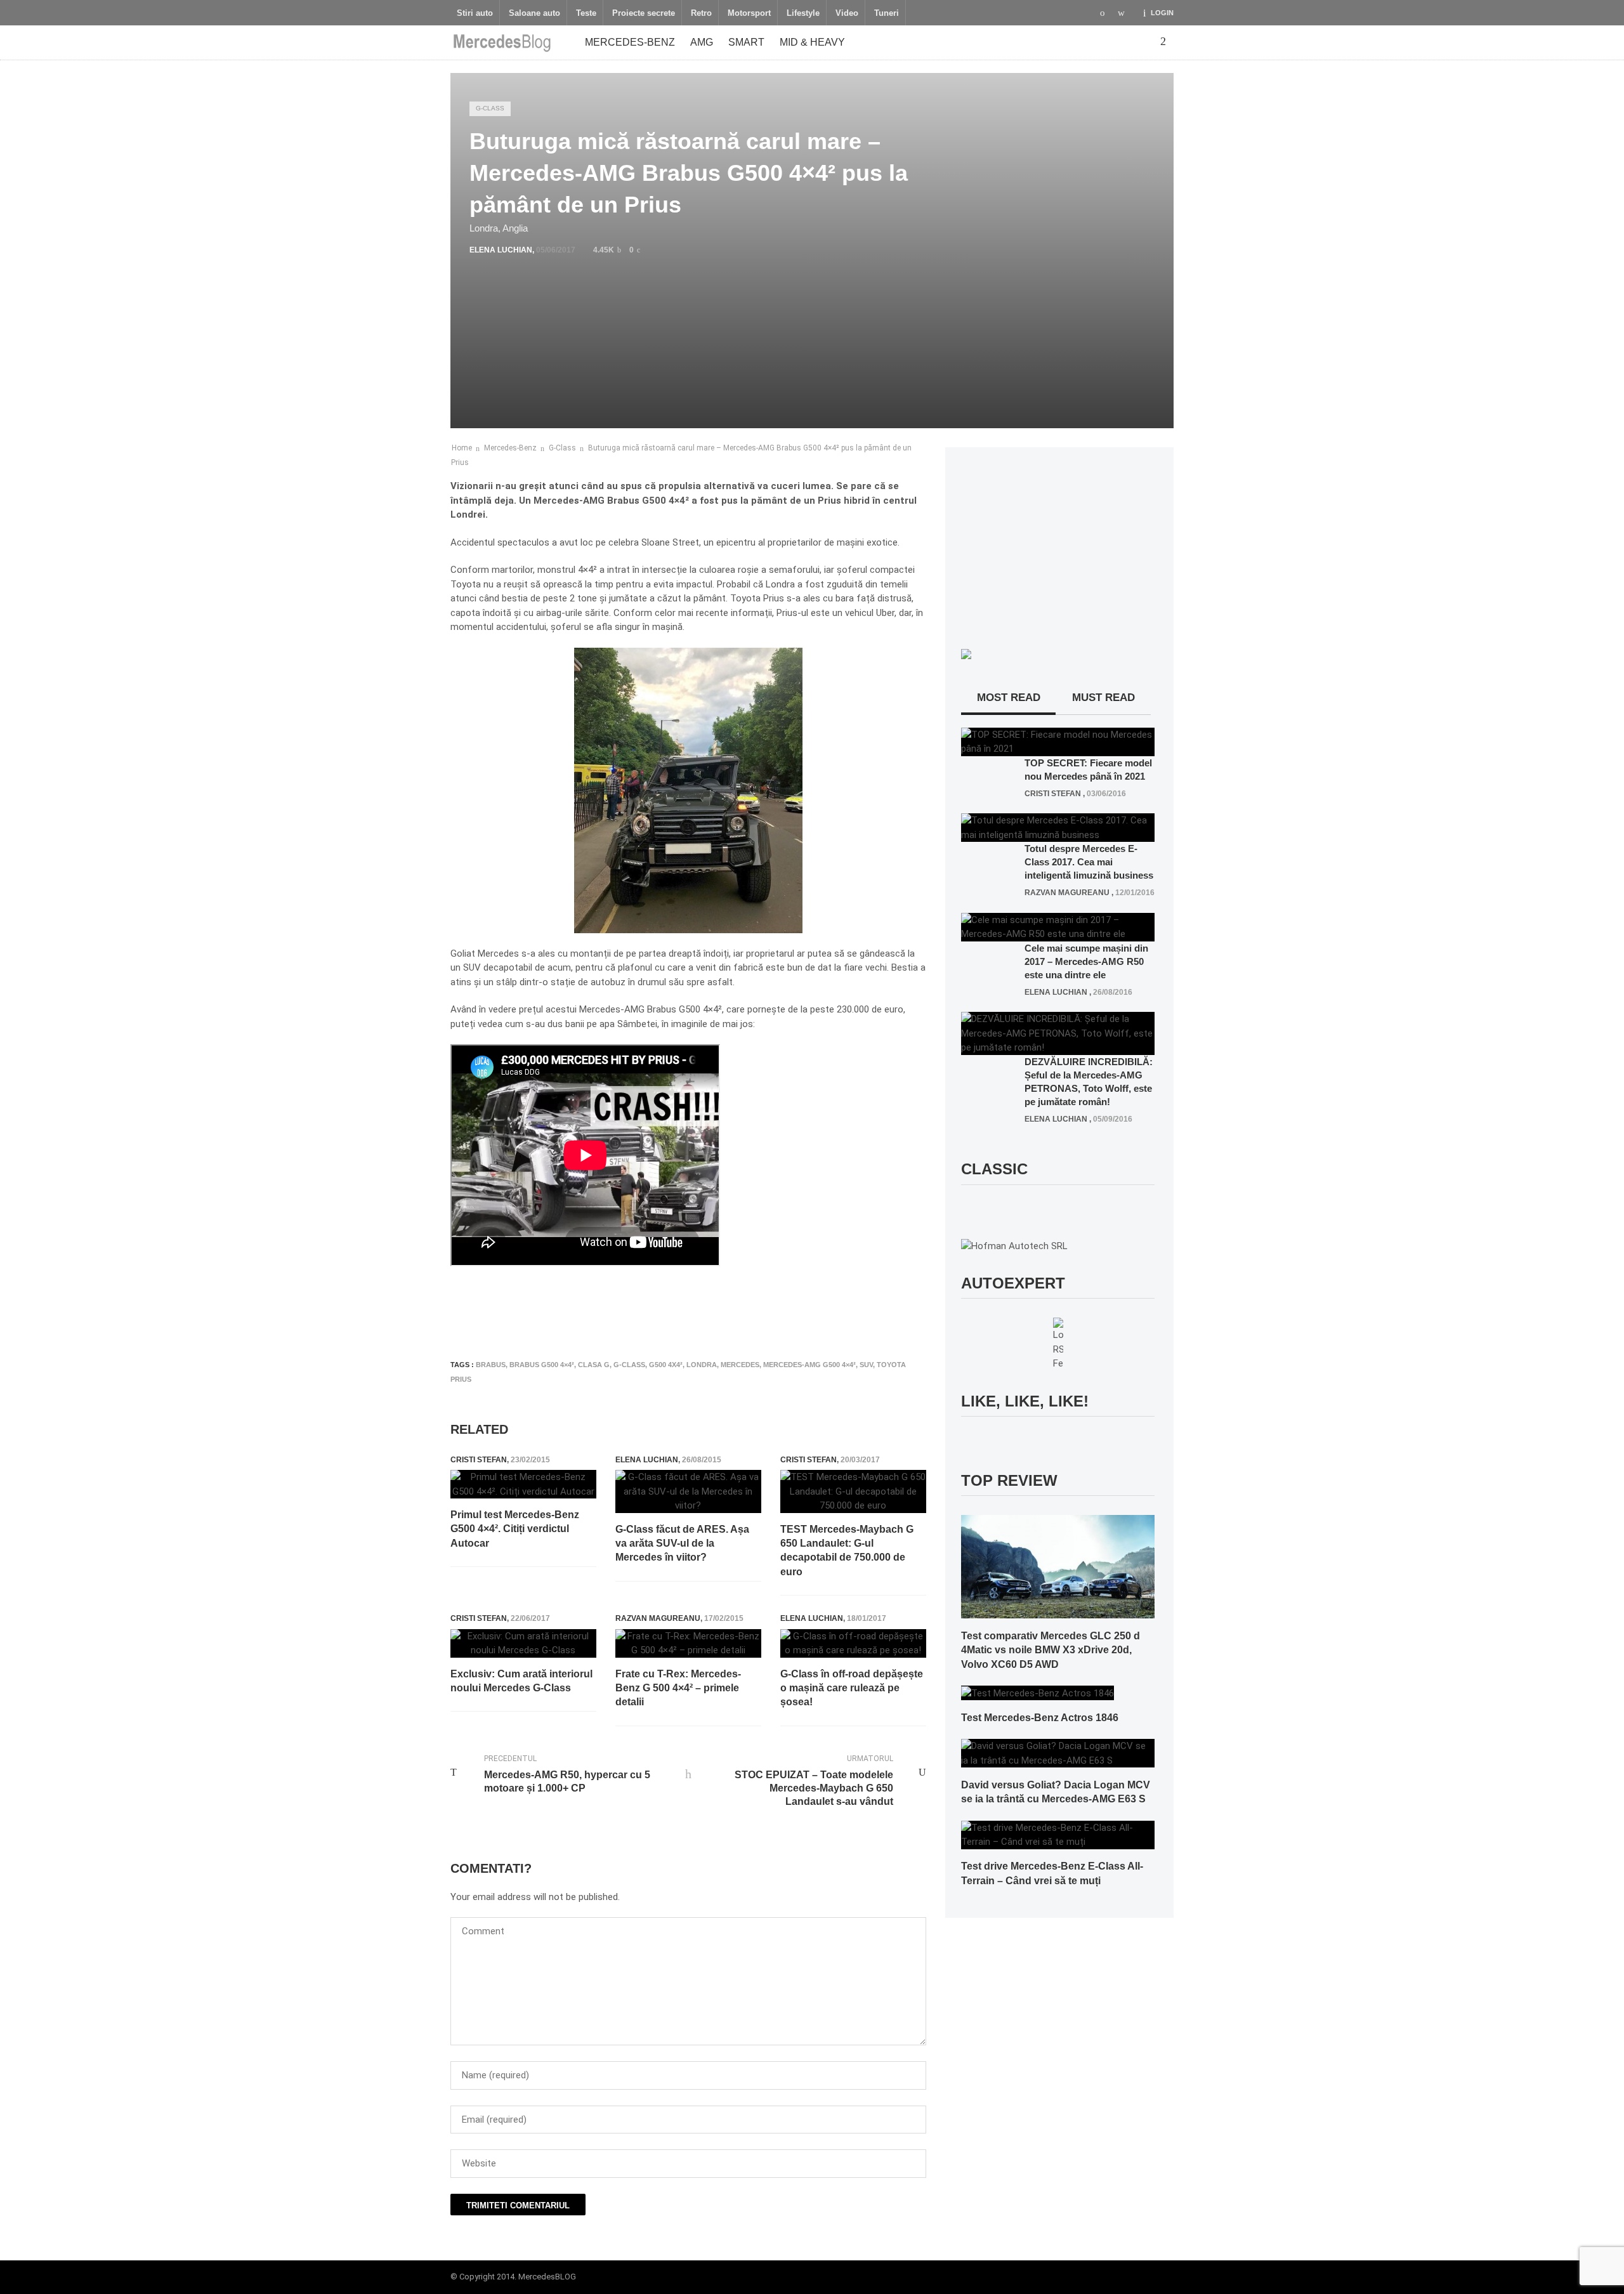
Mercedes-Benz (630, 42)
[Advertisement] (681, 1313)
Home (462, 448)
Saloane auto (534, 13)
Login (1162, 13)
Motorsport (749, 13)
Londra (702, 1365)
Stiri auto (475, 13)
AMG (702, 42)
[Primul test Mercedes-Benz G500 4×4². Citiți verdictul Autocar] (523, 1484)
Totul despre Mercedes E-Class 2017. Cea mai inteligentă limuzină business (1089, 862)
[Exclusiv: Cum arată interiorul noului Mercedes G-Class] (523, 1643)
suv (866, 1365)
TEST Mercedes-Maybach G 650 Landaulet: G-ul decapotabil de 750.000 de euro (847, 1550)
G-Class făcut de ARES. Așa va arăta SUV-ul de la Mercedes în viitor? (682, 1544)
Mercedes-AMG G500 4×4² (809, 1365)
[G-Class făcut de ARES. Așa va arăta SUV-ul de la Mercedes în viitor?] (688, 1491)
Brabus (491, 1365)
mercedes (740, 1365)
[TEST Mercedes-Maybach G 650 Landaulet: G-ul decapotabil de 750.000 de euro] (853, 1491)
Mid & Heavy (812, 42)
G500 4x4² (666, 1365)
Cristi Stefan (479, 1460)
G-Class (490, 108)
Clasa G (594, 1365)
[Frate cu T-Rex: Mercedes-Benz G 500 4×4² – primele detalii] (688, 1643)
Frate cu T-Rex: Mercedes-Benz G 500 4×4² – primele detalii (678, 1688)
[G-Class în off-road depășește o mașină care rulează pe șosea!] (853, 1643)
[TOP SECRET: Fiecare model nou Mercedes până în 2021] (1058, 741)
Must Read (1103, 698)
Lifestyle (803, 13)
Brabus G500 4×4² (542, 1365)
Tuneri (887, 13)
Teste (586, 13)
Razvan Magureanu (658, 1618)
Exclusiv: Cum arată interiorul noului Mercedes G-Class (521, 1681)
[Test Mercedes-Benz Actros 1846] (1038, 1693)
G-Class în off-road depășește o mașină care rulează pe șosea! (852, 1688)
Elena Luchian (501, 250)
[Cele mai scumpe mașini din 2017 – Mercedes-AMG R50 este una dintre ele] (1058, 926)
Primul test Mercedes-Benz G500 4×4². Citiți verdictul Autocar (515, 1529)
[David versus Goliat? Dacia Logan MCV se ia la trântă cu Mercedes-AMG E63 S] (1058, 1753)
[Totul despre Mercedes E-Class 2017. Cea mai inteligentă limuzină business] (1058, 827)
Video (847, 13)
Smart (746, 42)
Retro (701, 13)
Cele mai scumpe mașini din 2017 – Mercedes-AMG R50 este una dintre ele (1086, 961)
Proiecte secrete (644, 13)
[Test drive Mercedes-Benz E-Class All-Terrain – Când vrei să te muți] (1058, 1834)
